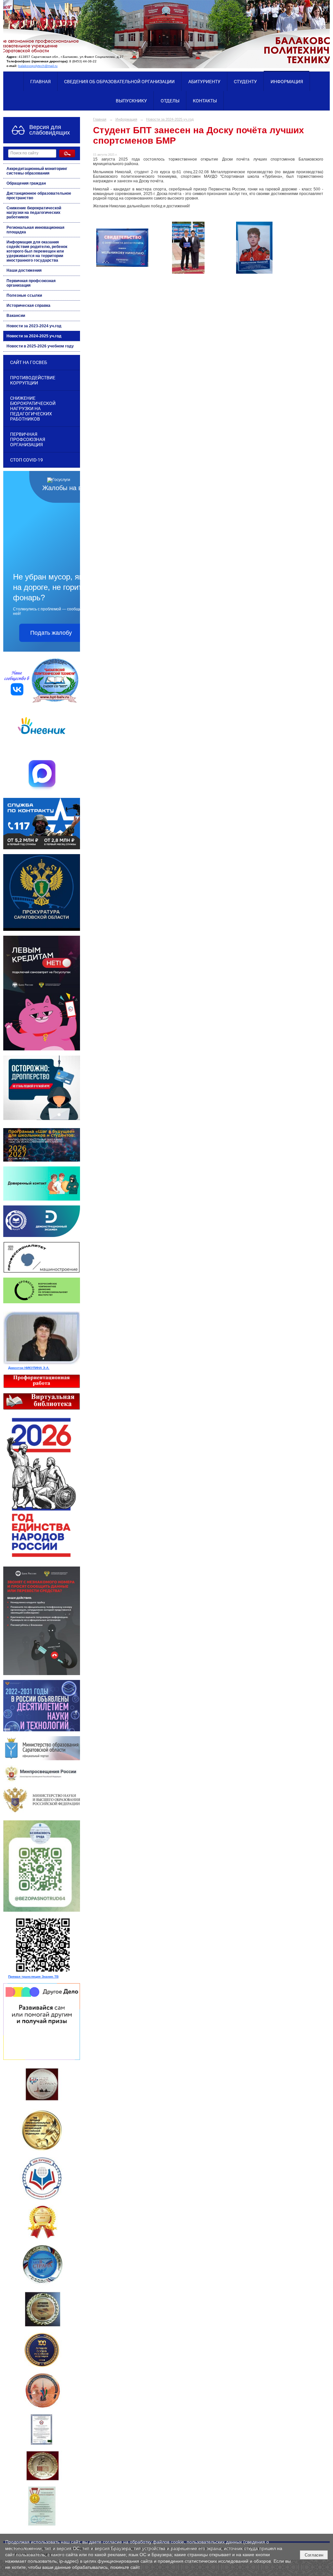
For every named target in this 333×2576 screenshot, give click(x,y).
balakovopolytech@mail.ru (38, 66)
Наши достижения (24, 270)
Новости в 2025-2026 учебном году (40, 346)
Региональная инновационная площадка (35, 230)
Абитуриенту (204, 82)
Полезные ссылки (24, 295)
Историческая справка (28, 306)
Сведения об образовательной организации (119, 82)
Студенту (245, 82)
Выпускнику (131, 101)
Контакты (205, 101)
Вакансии (16, 316)
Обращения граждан (26, 183)
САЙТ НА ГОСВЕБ (29, 362)
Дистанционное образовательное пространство (39, 196)
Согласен (314, 2555)
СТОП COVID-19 (27, 460)
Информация (287, 82)
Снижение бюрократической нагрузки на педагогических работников (34, 213)
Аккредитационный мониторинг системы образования (37, 171)
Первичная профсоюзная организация (31, 283)
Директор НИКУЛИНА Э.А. (29, 1368)
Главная (40, 82)
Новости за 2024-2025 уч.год (34, 336)
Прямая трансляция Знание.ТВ (33, 1977)
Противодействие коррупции (33, 380)
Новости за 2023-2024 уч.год (34, 326)
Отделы (170, 101)
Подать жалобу (51, 633)
